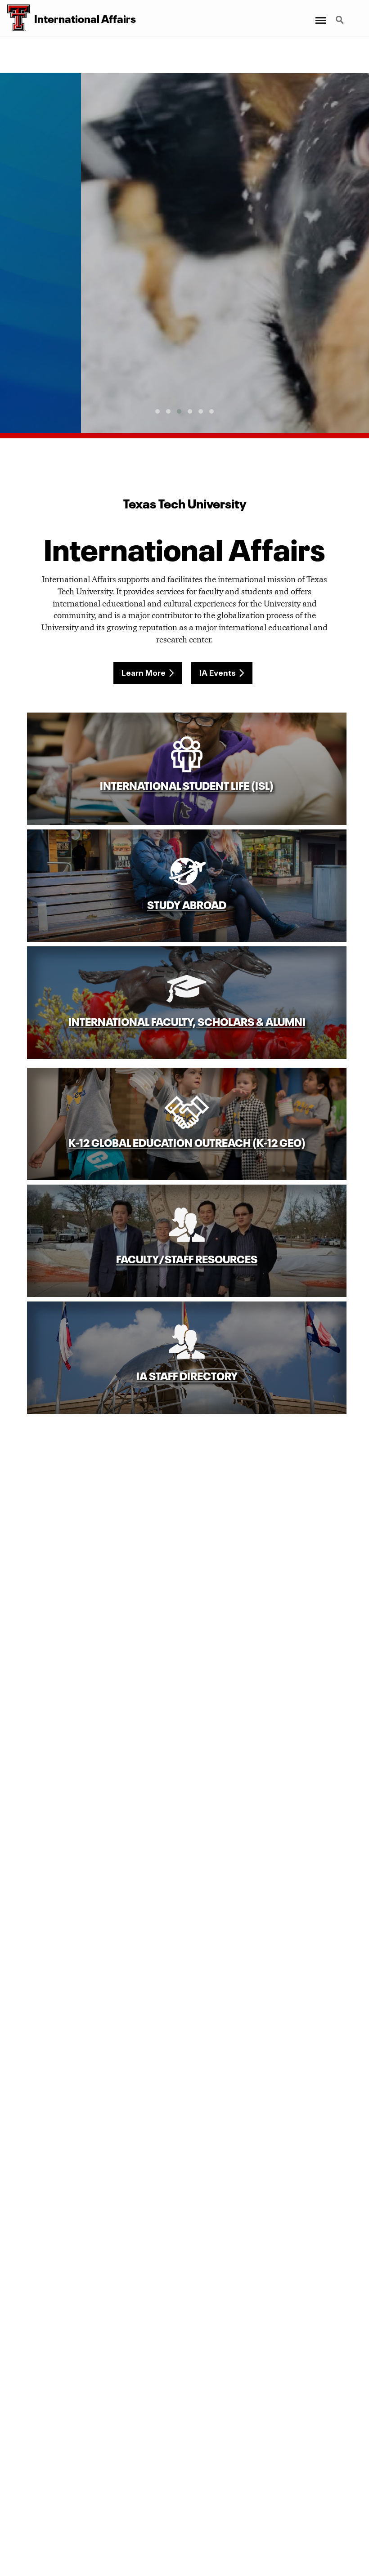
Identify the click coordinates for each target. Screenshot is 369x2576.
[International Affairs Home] (15, 18)
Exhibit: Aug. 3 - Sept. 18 (185, 352)
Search (341, 15)
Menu (320, 15)
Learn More (144, 673)
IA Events (218, 673)
